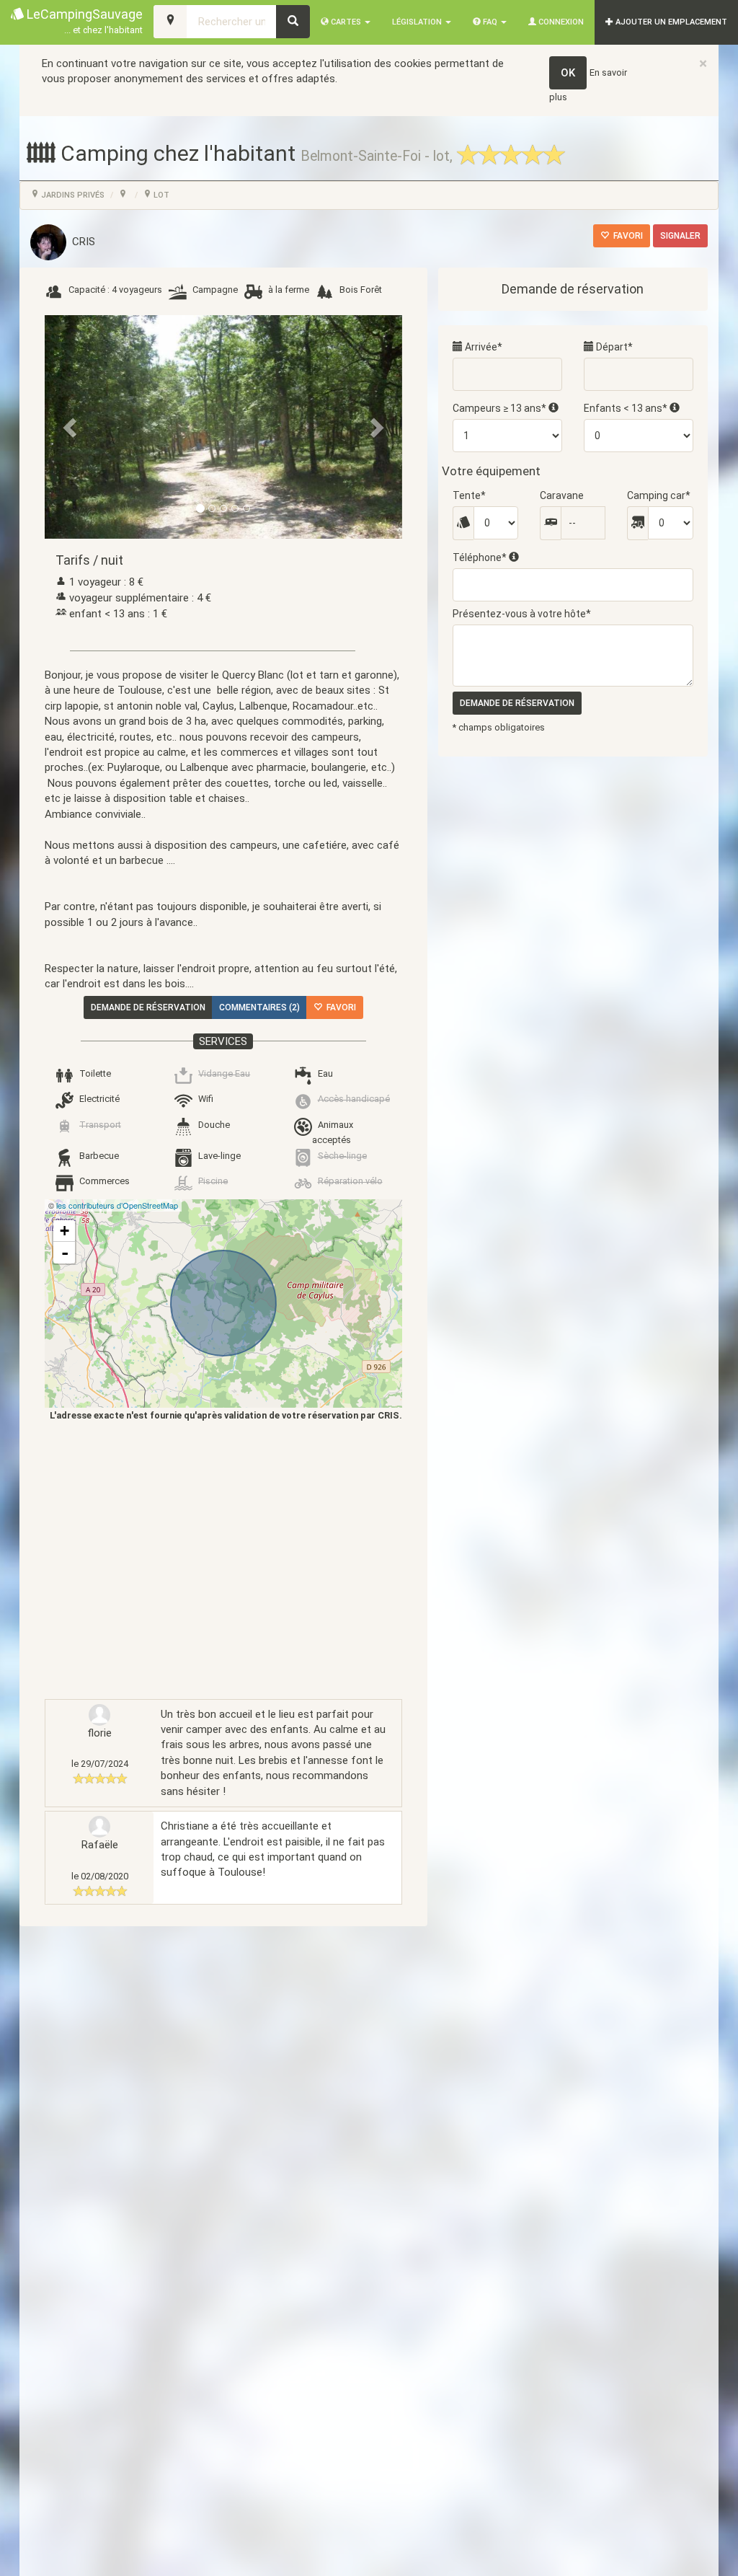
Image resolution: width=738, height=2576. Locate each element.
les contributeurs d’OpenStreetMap (117, 1205)
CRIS (81, 242)
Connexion (560, 22)
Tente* (469, 495)
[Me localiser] (170, 22)
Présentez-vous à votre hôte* (522, 614)
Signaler (680, 236)
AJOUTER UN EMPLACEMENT (670, 22)
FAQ (490, 22)
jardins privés (72, 195)
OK (568, 73)
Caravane (562, 495)
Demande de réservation (148, 1007)
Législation (418, 22)
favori (626, 236)
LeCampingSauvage (83, 21)
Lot (160, 195)
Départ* (613, 347)
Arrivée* (483, 347)
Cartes (346, 22)
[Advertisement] (213, 1560)
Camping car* (659, 495)
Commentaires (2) (259, 1007)
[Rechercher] (293, 22)
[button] (71, 427)
